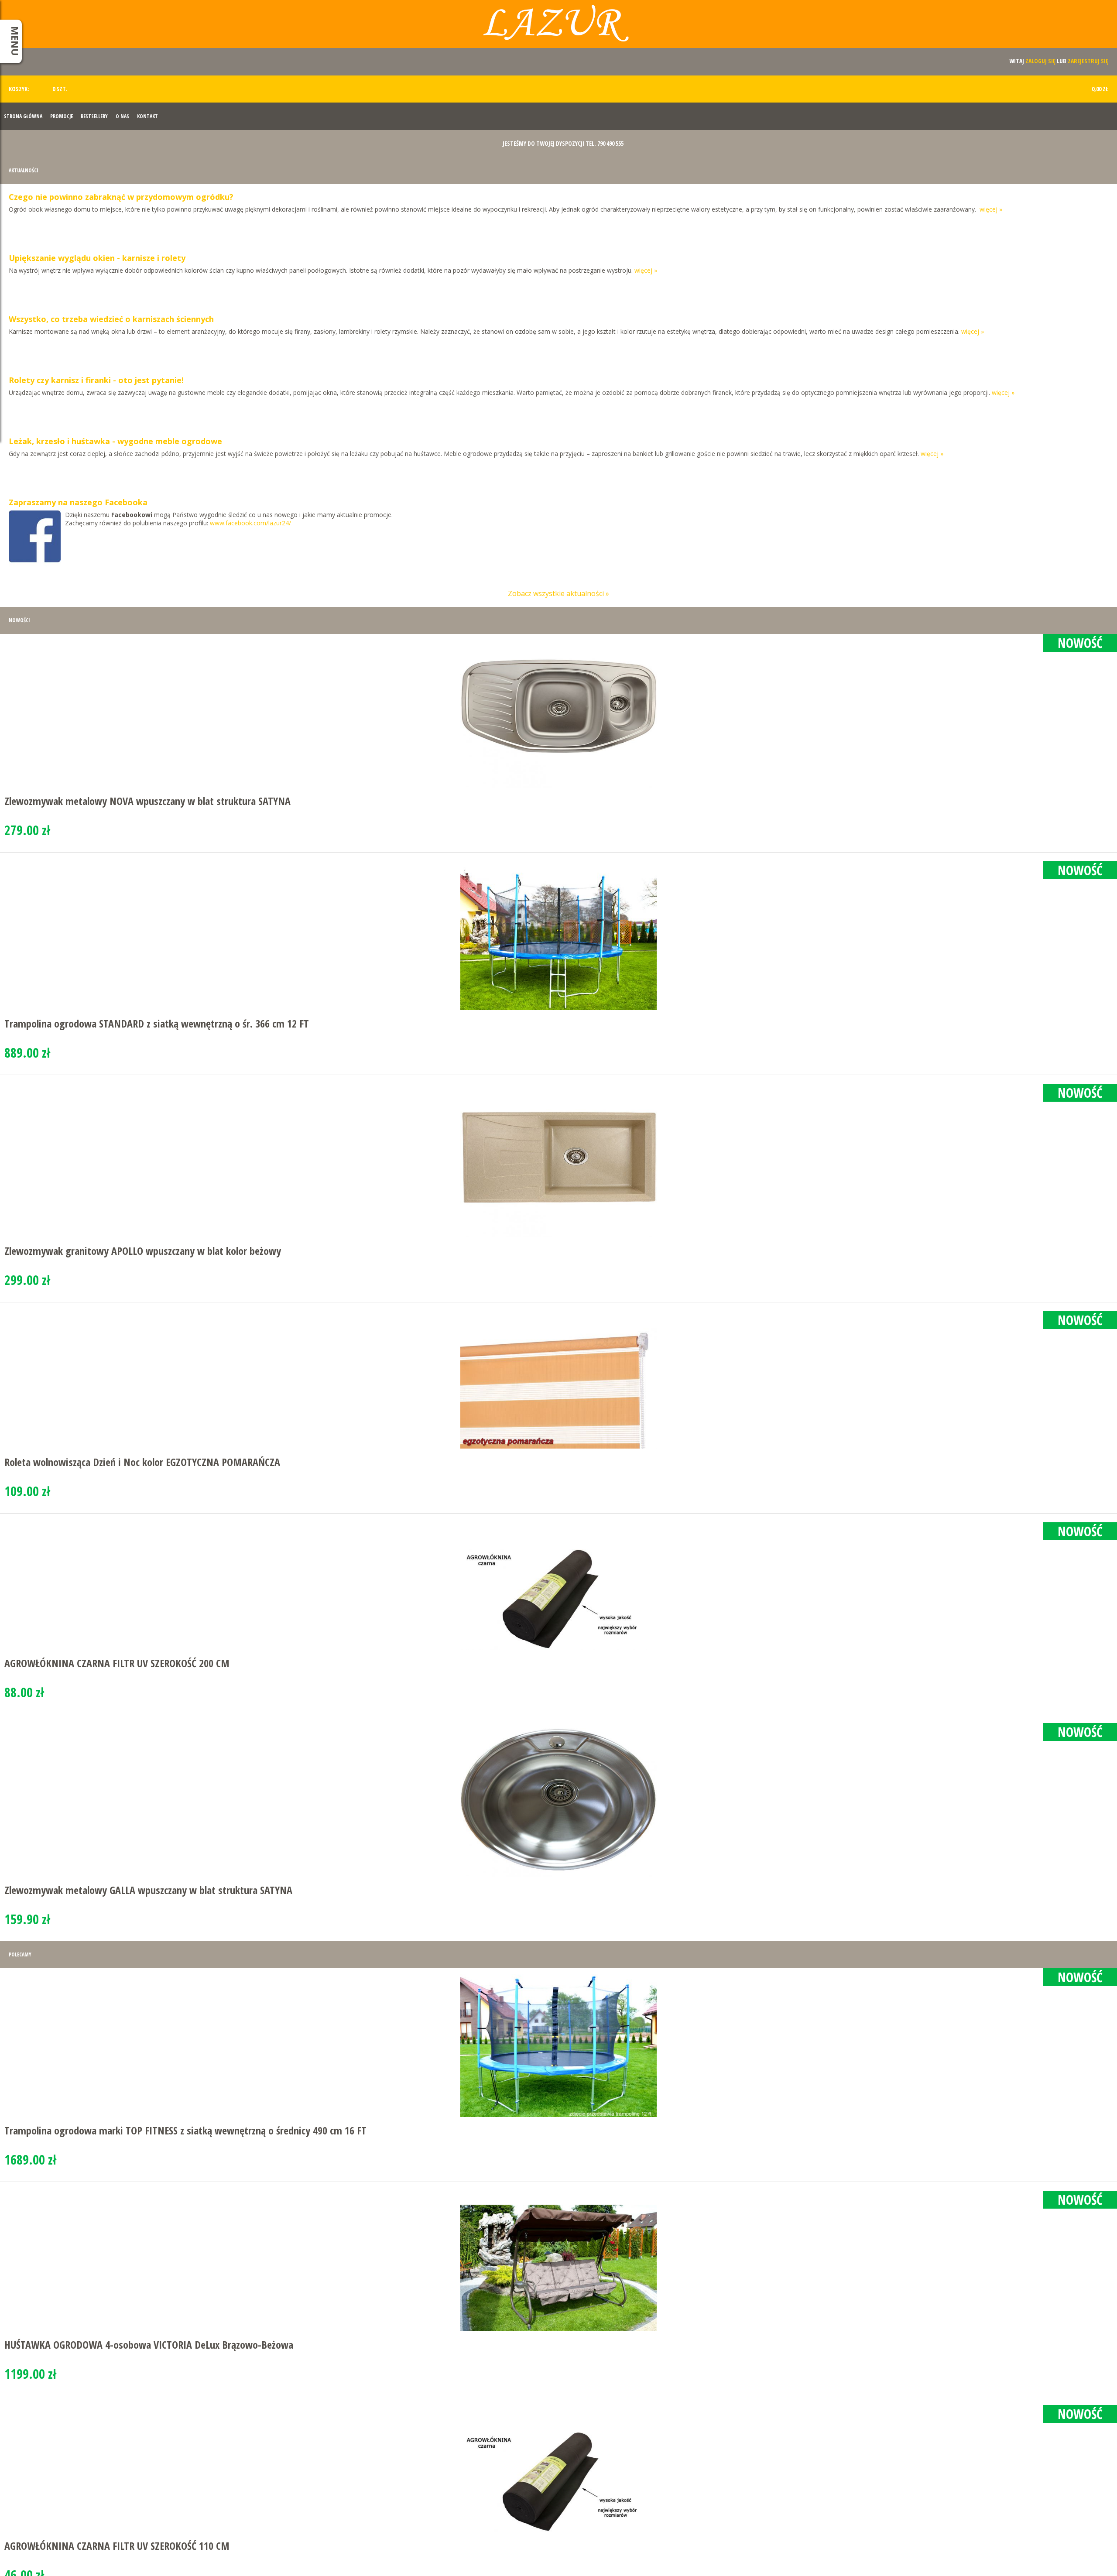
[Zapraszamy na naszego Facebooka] (35, 541)
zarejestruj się (1088, 61)
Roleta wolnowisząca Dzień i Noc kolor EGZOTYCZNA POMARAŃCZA (142, 1462)
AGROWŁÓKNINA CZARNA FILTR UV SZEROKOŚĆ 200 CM (117, 1663)
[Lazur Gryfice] (558, 27)
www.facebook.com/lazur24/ (250, 523)
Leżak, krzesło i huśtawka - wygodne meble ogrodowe (115, 441)
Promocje (62, 116)
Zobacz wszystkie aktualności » (558, 593)
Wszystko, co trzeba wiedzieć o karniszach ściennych (111, 319)
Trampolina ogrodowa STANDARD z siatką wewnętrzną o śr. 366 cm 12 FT (157, 1023)
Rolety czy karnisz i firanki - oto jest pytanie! (96, 380)
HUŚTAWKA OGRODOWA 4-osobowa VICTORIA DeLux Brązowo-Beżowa (149, 2345)
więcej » (991, 209)
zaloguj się (1040, 61)
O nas (122, 116)
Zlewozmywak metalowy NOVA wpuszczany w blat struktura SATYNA (147, 801)
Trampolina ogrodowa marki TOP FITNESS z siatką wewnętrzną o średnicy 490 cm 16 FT (185, 2130)
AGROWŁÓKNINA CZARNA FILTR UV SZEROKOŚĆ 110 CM (117, 2546)
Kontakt (147, 116)
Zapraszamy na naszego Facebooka (78, 502)
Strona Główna (23, 116)
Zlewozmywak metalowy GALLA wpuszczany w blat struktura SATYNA (148, 1890)
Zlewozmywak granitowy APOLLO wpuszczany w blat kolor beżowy (143, 1251)
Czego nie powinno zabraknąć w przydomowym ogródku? (121, 197)
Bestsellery (94, 116)
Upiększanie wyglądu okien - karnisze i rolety (97, 258)
